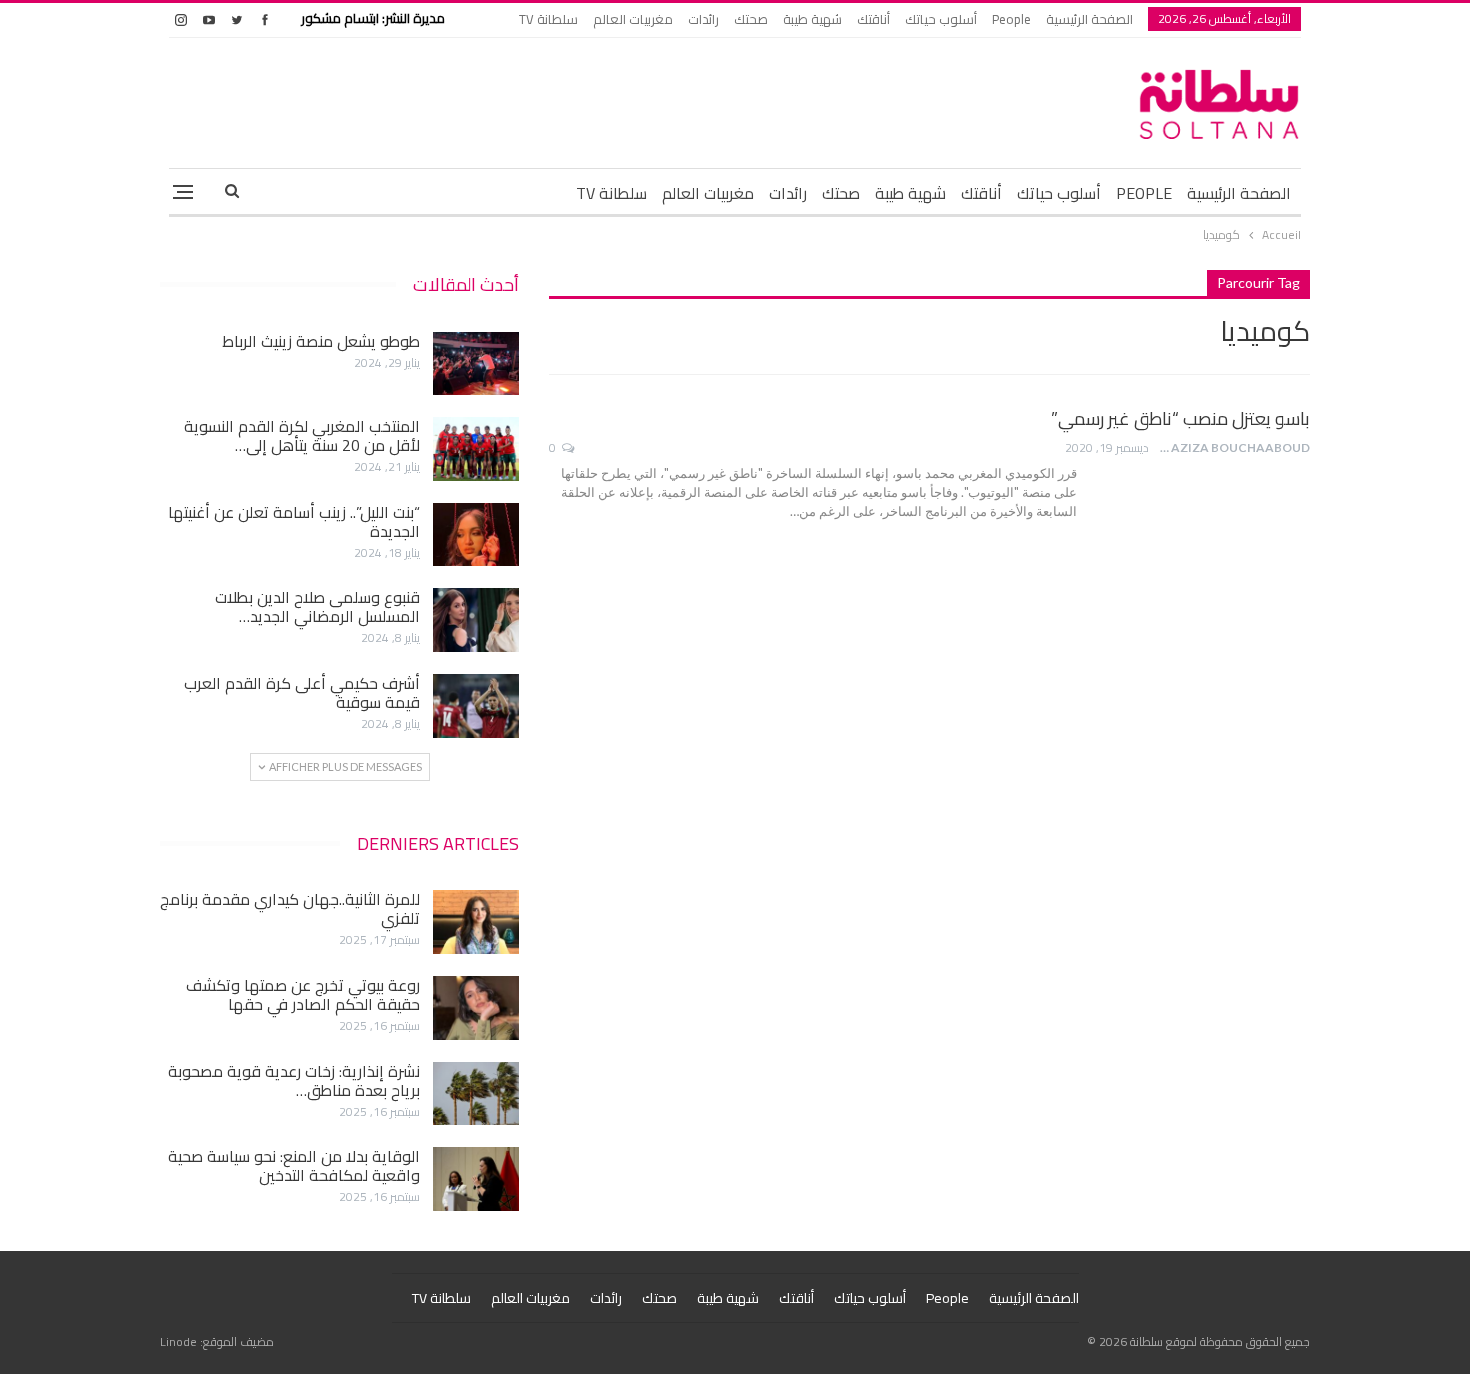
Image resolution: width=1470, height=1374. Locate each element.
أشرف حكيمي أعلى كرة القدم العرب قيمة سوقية (302, 692)
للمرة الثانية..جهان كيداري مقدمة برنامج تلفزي (290, 908)
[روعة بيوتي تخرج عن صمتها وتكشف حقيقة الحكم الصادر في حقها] (476, 1008)
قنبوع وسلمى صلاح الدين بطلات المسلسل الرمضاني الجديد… (317, 606)
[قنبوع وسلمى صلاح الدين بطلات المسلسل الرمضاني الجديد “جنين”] (476, 620)
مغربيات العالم (633, 19)
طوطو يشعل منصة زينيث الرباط (321, 341)
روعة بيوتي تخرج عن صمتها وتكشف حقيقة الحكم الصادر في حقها (303, 994)
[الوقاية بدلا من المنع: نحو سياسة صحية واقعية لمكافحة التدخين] (476, 1179)
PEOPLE (1144, 193)
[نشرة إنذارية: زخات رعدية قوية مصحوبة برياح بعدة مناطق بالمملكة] (476, 1094)
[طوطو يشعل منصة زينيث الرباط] (476, 364)
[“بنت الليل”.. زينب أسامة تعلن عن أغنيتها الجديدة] (476, 535)
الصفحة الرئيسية (1089, 19)
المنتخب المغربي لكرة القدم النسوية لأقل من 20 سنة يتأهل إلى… (302, 435)
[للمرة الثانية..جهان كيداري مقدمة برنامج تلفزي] (476, 922)
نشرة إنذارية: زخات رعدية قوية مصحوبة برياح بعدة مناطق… (294, 1080)
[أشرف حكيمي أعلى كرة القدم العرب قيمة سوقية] (476, 706)
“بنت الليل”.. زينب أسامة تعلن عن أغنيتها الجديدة (294, 521)
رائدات (703, 19)
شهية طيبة (812, 19)
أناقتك (873, 19)
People (1011, 19)
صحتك (751, 19)
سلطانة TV (548, 19)
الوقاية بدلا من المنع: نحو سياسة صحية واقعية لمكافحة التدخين (294, 1165)
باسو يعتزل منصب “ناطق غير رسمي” (1180, 418)
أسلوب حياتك (941, 19)
